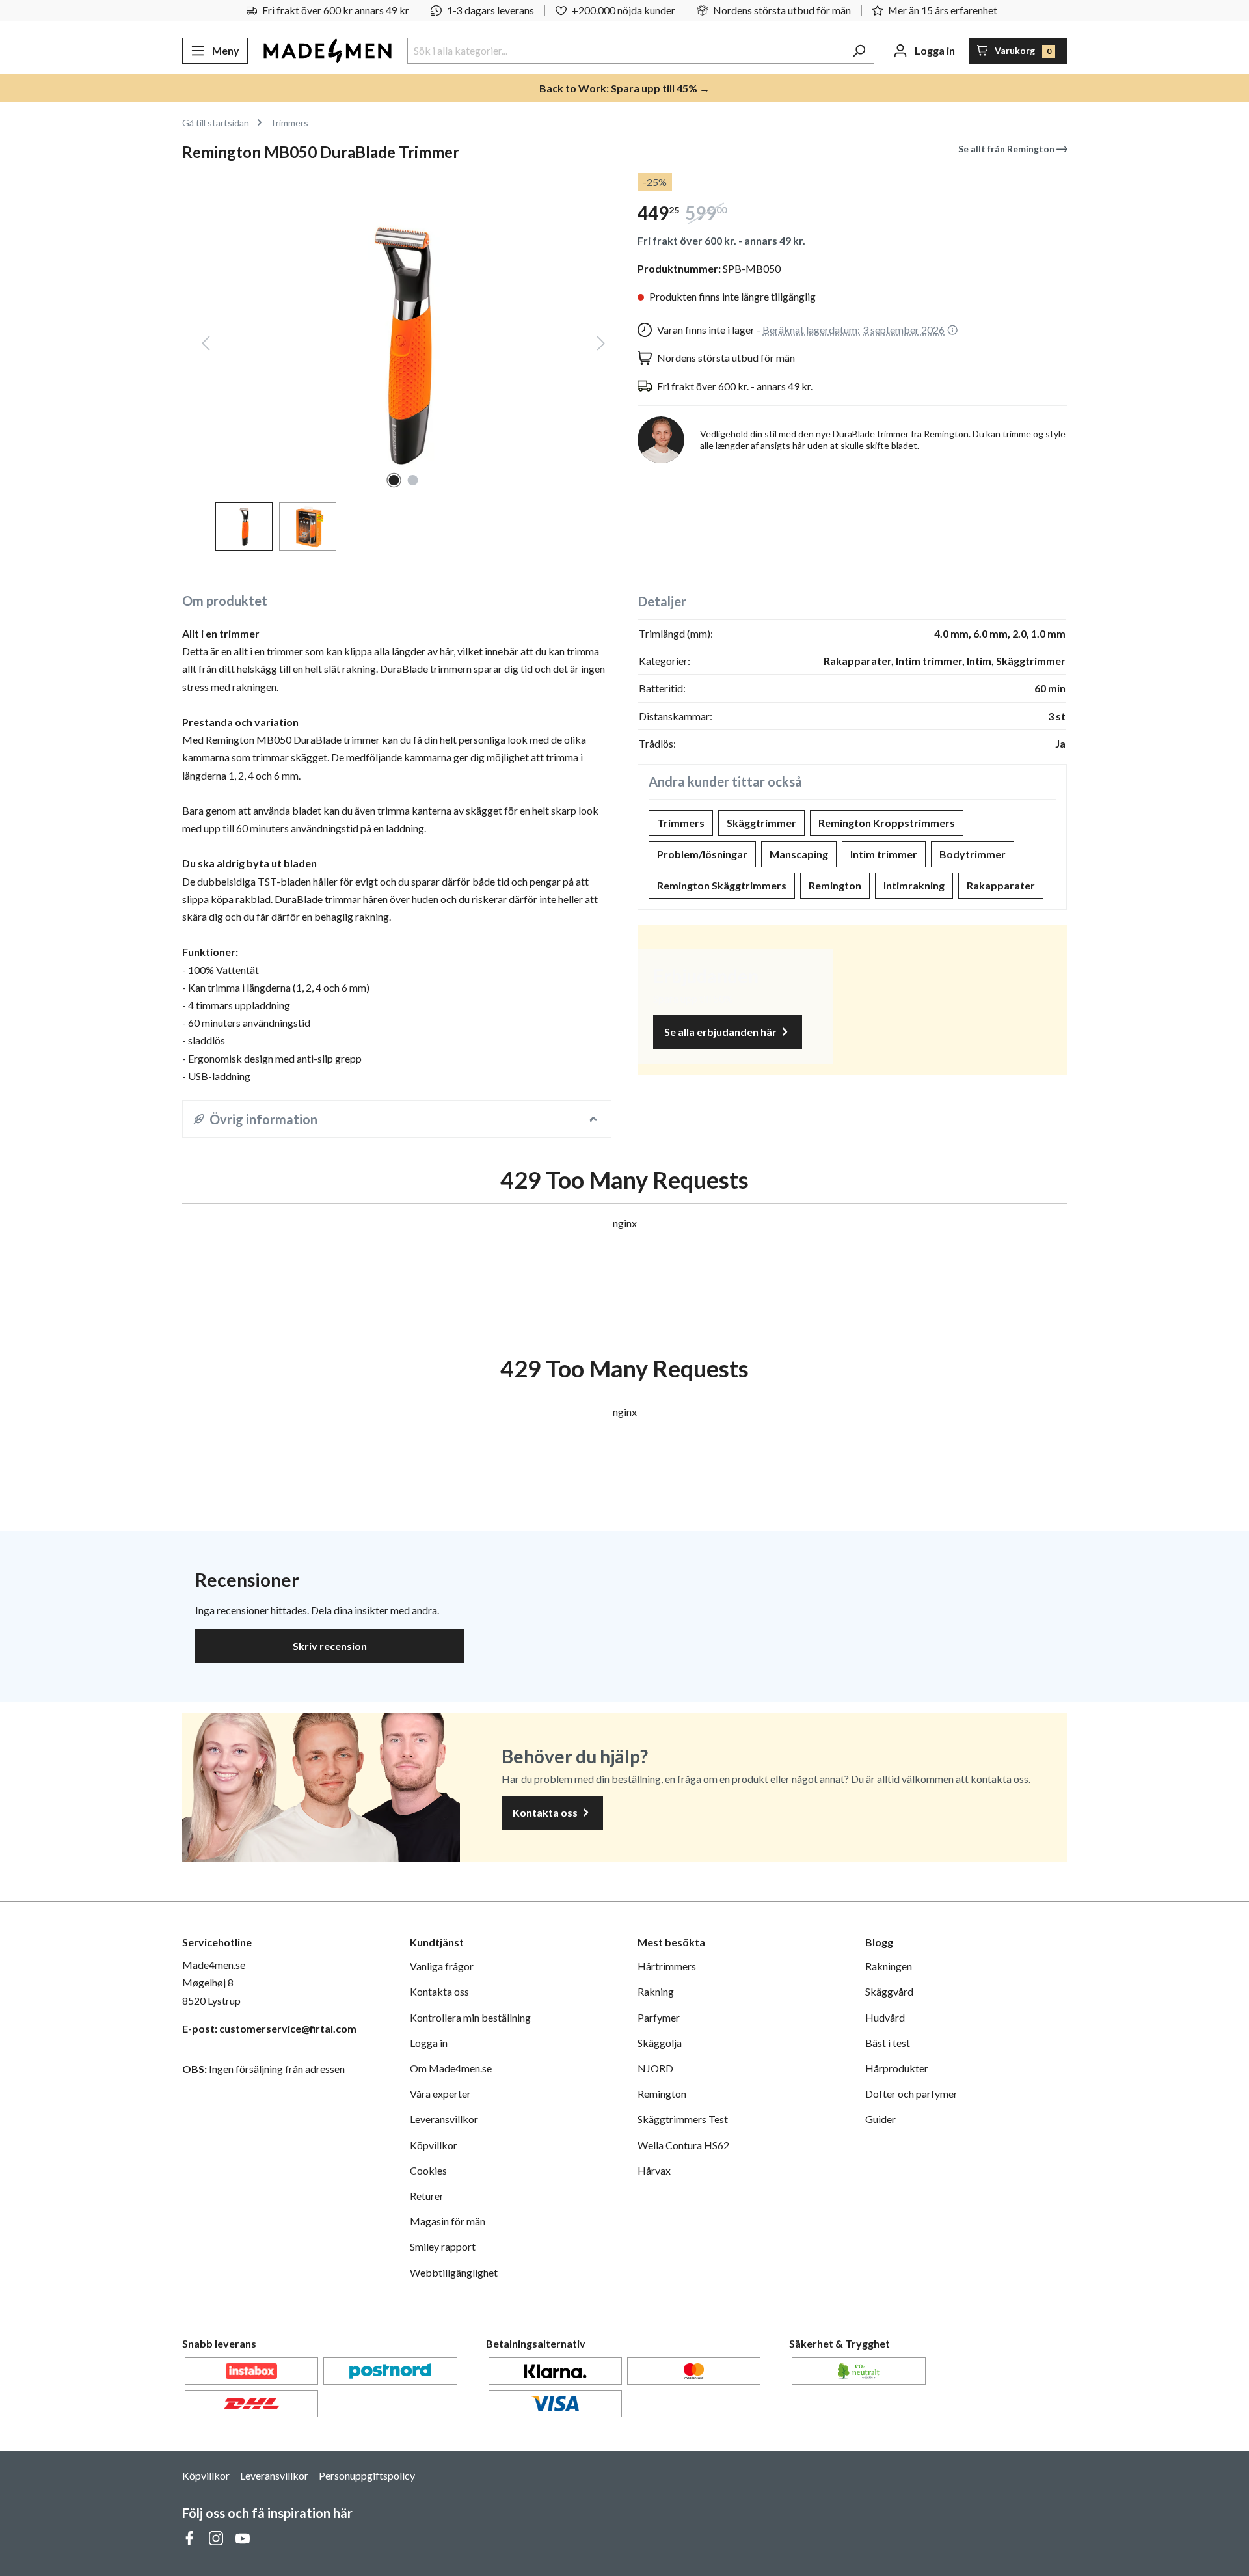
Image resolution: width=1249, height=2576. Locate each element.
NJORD (655, 2068)
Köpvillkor (434, 2145)
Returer (427, 2196)
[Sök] (859, 51)
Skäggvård (889, 1991)
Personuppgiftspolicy (367, 2475)
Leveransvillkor (444, 2119)
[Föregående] (206, 346)
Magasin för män (448, 2221)
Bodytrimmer (973, 854)
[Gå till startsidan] (328, 51)
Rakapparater (1001, 885)
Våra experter (440, 2094)
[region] (397, 362)
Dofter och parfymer (911, 2094)
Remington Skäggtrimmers (722, 885)
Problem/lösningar (702, 854)
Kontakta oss (546, 1812)
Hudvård (885, 2017)
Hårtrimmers (667, 1966)
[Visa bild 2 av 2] (413, 480)
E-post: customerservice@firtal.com (269, 2028)
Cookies (428, 2170)
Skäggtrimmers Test (683, 2119)
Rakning (656, 1991)
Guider (880, 2119)
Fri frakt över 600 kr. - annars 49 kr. (721, 240)
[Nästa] (601, 346)
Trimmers (681, 823)
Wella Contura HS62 (683, 2145)
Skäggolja (660, 2043)
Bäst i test (888, 2043)
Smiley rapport (443, 2246)
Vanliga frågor (442, 1966)
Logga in (429, 2043)
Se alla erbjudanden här (721, 1032)
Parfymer (659, 2017)
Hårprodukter (897, 2068)
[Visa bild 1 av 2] (394, 480)
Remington (835, 885)
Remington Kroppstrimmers (887, 823)
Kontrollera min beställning (470, 2017)
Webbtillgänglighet (454, 2272)
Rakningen (889, 1966)
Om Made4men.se (451, 2068)
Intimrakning (914, 885)
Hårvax (654, 2170)
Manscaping (799, 854)
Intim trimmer (884, 854)
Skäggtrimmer (761, 823)
